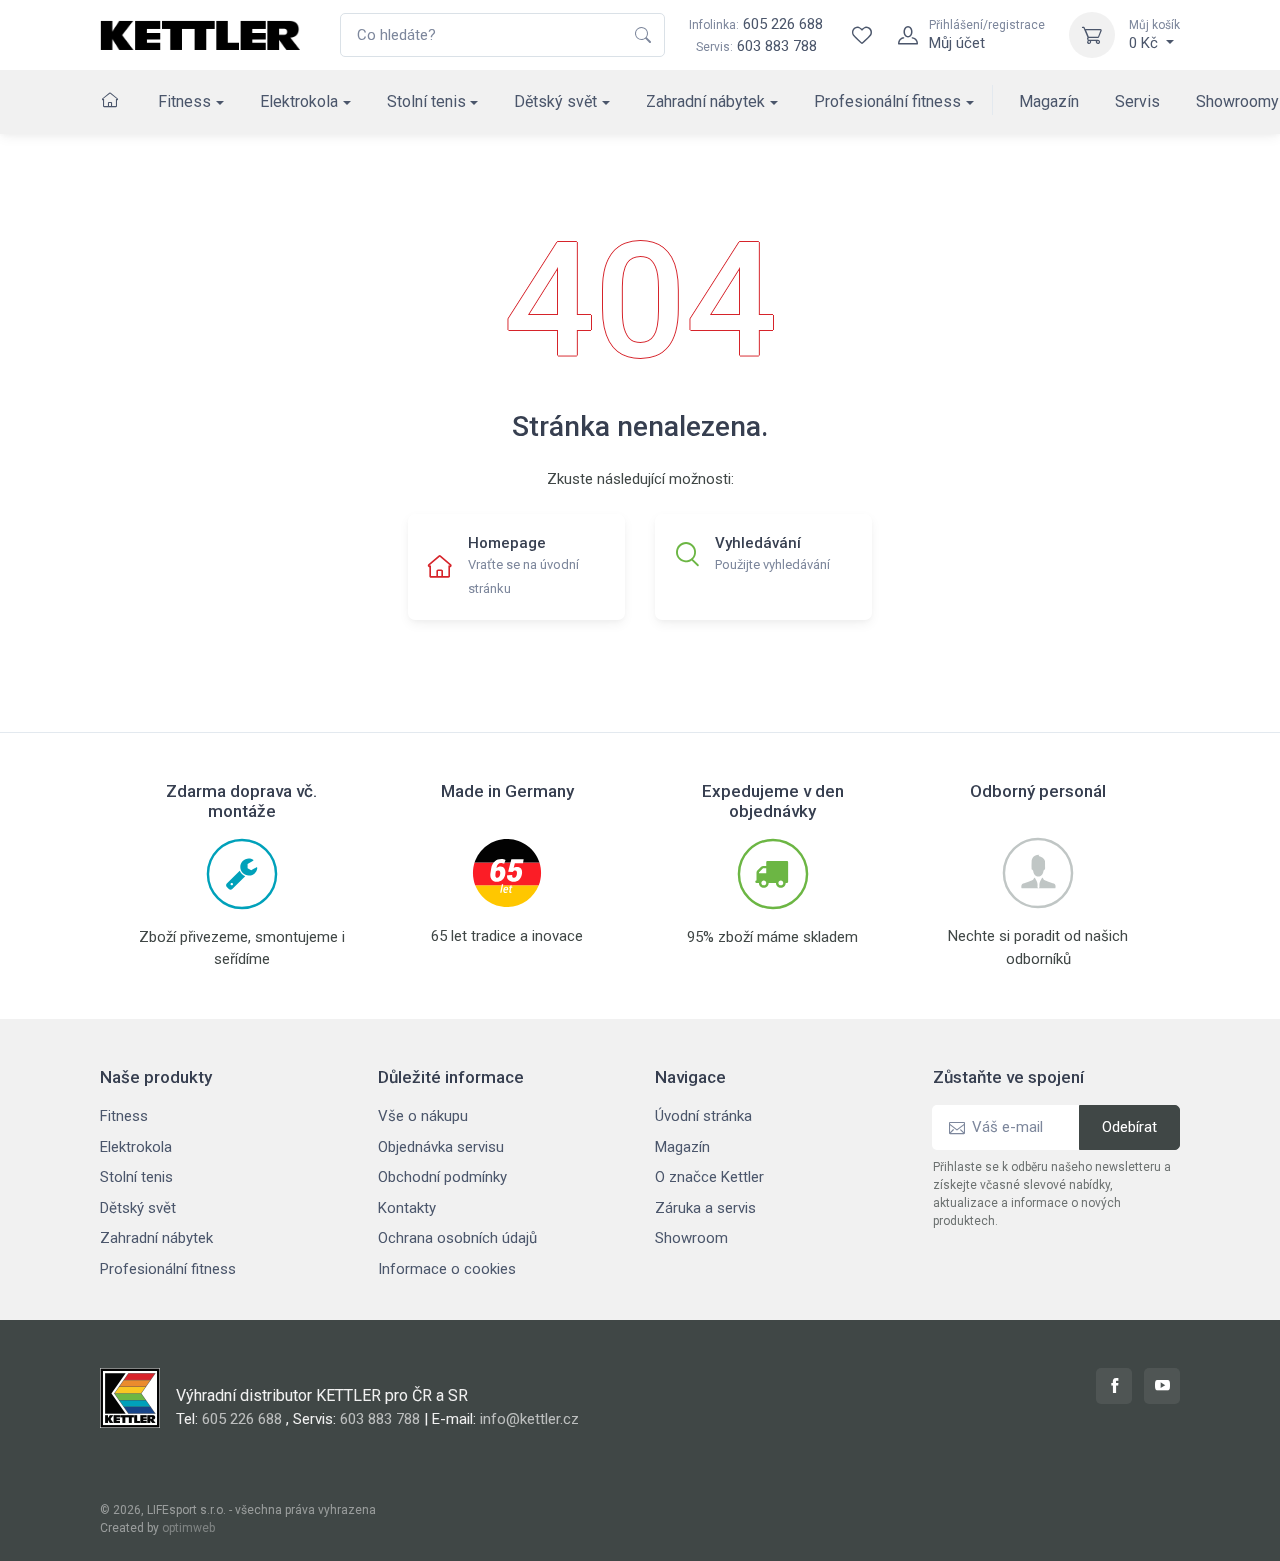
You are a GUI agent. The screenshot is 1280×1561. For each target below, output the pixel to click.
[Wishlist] (862, 35)
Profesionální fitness (887, 101)
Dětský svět (555, 101)
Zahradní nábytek (705, 101)
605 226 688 (756, 24)
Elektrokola (299, 101)
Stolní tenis (426, 101)
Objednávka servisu (441, 1147)
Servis (1137, 101)
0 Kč (1154, 35)
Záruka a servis (705, 1208)
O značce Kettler (709, 1177)
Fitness (184, 101)
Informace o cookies (447, 1269)
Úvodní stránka (703, 1116)
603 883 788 (777, 46)
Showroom (691, 1238)
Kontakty (407, 1208)
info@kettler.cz (529, 1419)
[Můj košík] (1092, 35)
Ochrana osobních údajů (457, 1238)
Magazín (1049, 101)
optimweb (188, 1528)
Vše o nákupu (423, 1116)
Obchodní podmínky (442, 1177)
